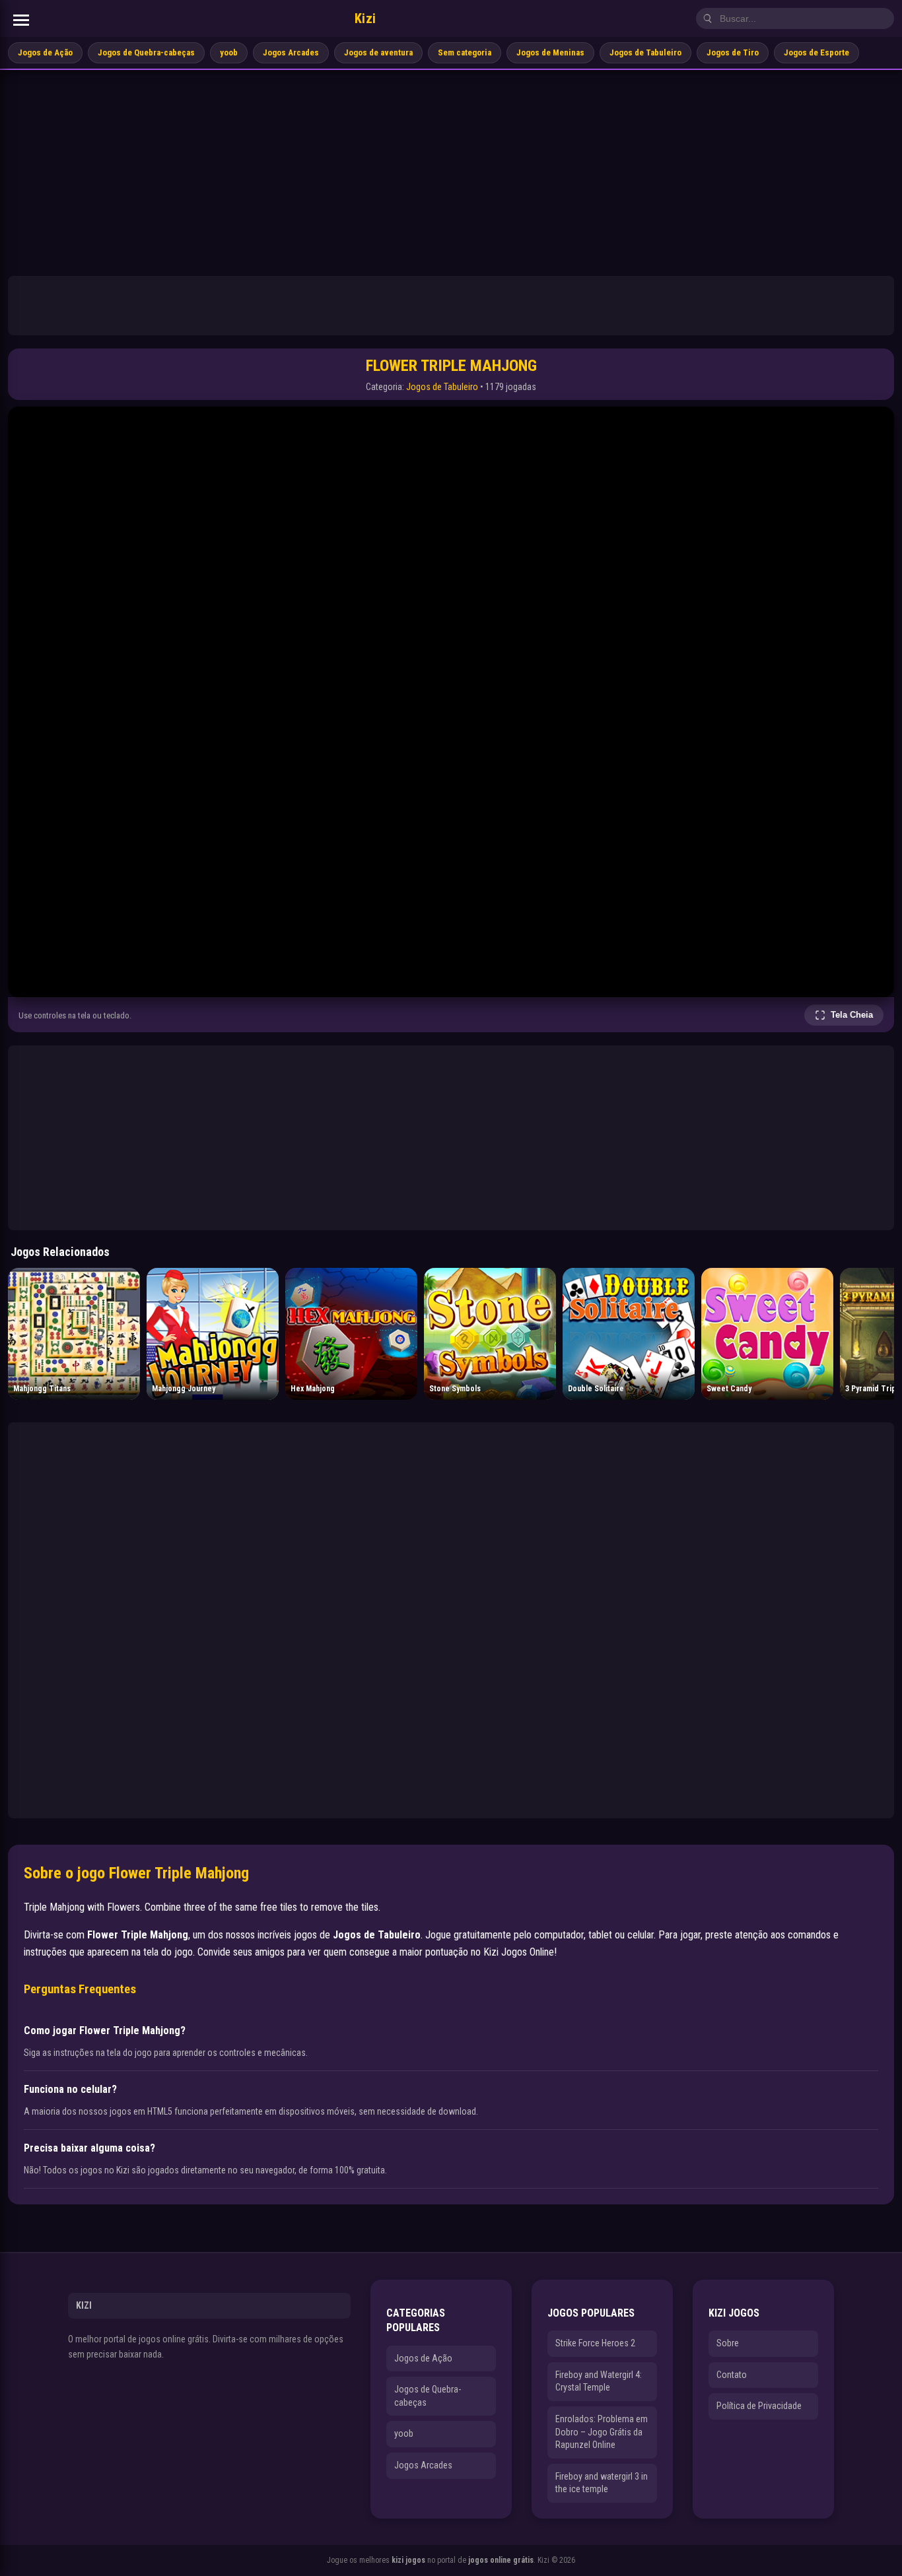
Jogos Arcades (291, 52)
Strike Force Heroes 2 (595, 2343)
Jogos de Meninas (550, 52)
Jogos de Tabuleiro (645, 52)
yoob (229, 52)
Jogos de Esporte (816, 52)
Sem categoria (465, 52)
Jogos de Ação (45, 52)
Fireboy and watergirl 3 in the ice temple (602, 2483)
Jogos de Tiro (733, 52)
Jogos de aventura (378, 52)
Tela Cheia (852, 1015)
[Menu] (21, 20)
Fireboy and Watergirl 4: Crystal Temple (599, 2381)
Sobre (728, 2343)
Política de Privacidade (759, 2406)
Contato (732, 2375)
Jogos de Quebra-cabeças (146, 52)
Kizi (365, 18)
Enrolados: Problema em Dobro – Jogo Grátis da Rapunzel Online (602, 2432)
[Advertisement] (451, 169)
